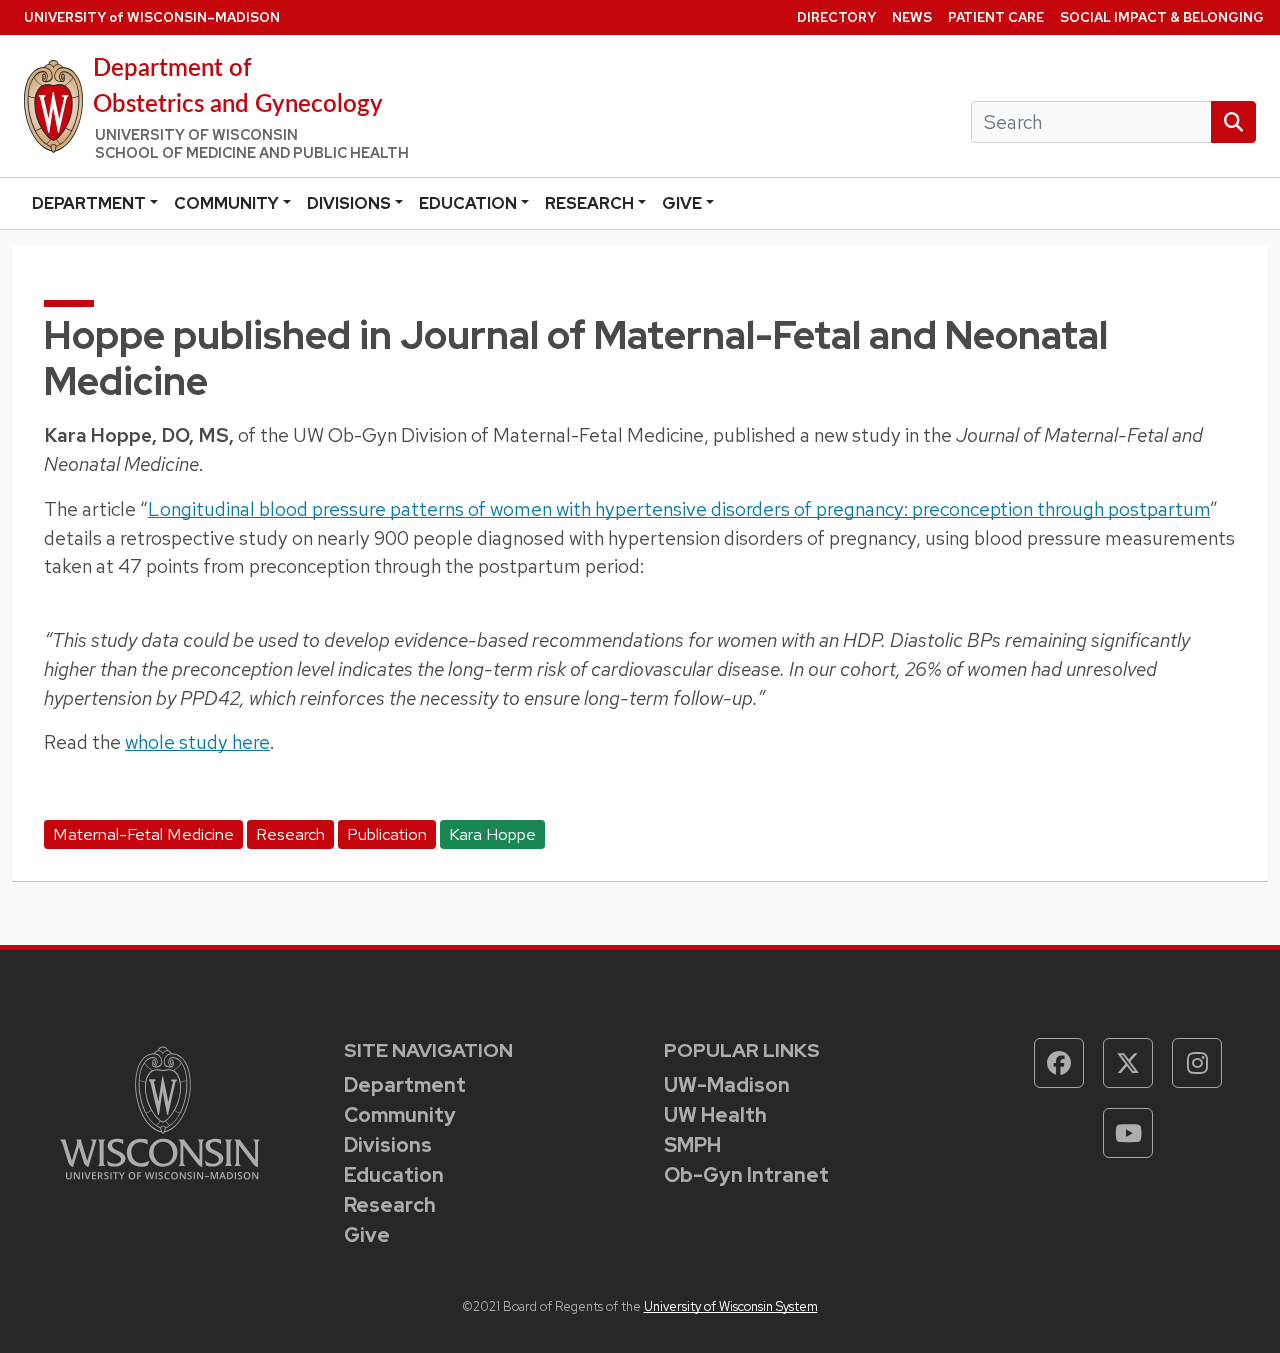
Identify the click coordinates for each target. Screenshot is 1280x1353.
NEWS (912, 17)
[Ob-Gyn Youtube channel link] (1128, 1133)
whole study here (197, 742)
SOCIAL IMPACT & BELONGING (1162, 17)
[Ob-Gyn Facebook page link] (1059, 1063)
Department (89, 203)
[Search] (1233, 122)
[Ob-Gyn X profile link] (1128, 1063)
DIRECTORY (836, 17)
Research (589, 203)
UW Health (715, 1115)
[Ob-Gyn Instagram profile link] (1197, 1063)
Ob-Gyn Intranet (746, 1175)
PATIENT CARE (996, 17)
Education (468, 203)
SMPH (692, 1145)
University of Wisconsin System (731, 1306)
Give (682, 203)
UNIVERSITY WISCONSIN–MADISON (152, 17)
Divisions (349, 203)
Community (226, 203)
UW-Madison (727, 1085)
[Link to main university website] (160, 1110)
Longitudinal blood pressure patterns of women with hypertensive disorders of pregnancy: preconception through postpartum (679, 509)
